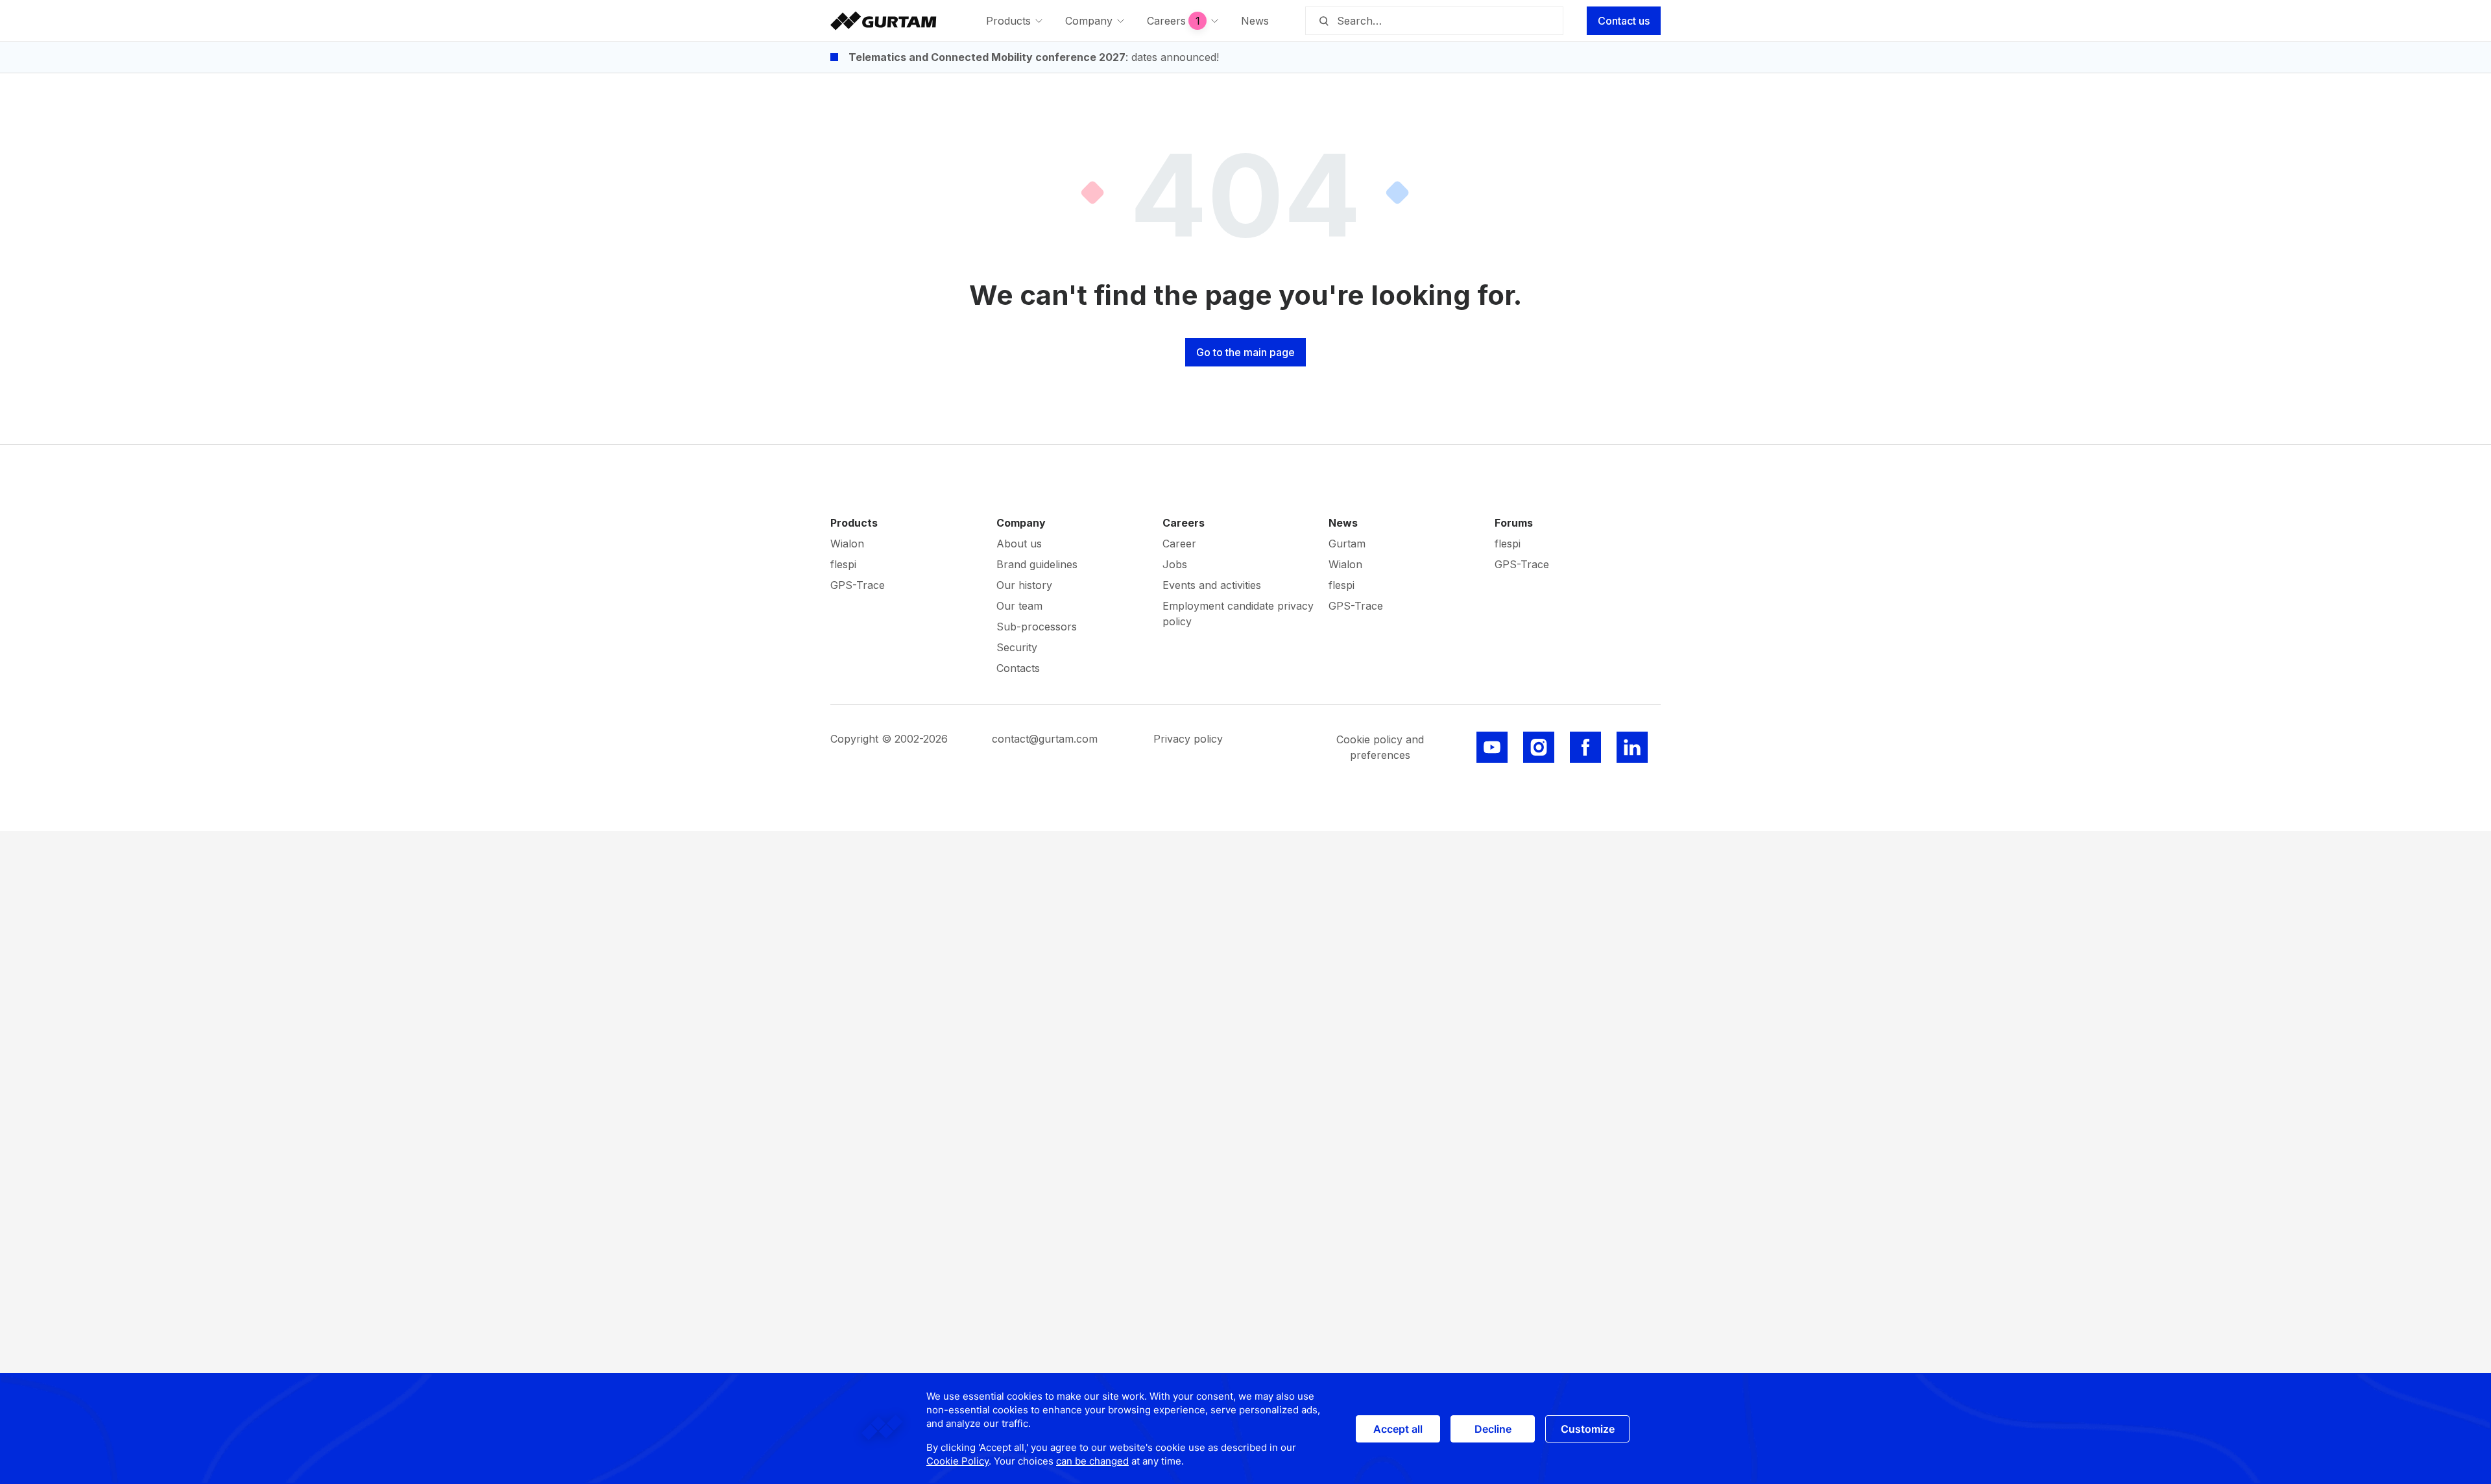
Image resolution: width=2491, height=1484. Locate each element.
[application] (1245, 1429)
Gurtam (1347, 544)
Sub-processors (1037, 627)
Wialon (847, 544)
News (1343, 523)
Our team (1019, 606)
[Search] (1323, 21)
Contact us (1624, 21)
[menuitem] (1015, 21)
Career (1179, 544)
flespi (843, 564)
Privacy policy (1188, 739)
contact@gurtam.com (1045, 739)
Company (1021, 523)
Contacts (1018, 668)
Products (854, 523)
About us (1019, 544)
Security (1017, 647)
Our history (1024, 585)
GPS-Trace (858, 585)
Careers (1184, 523)
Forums (1514, 523)
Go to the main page (1245, 352)
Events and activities (1212, 585)
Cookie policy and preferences (1380, 747)
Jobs (1175, 564)
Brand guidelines (1037, 564)
